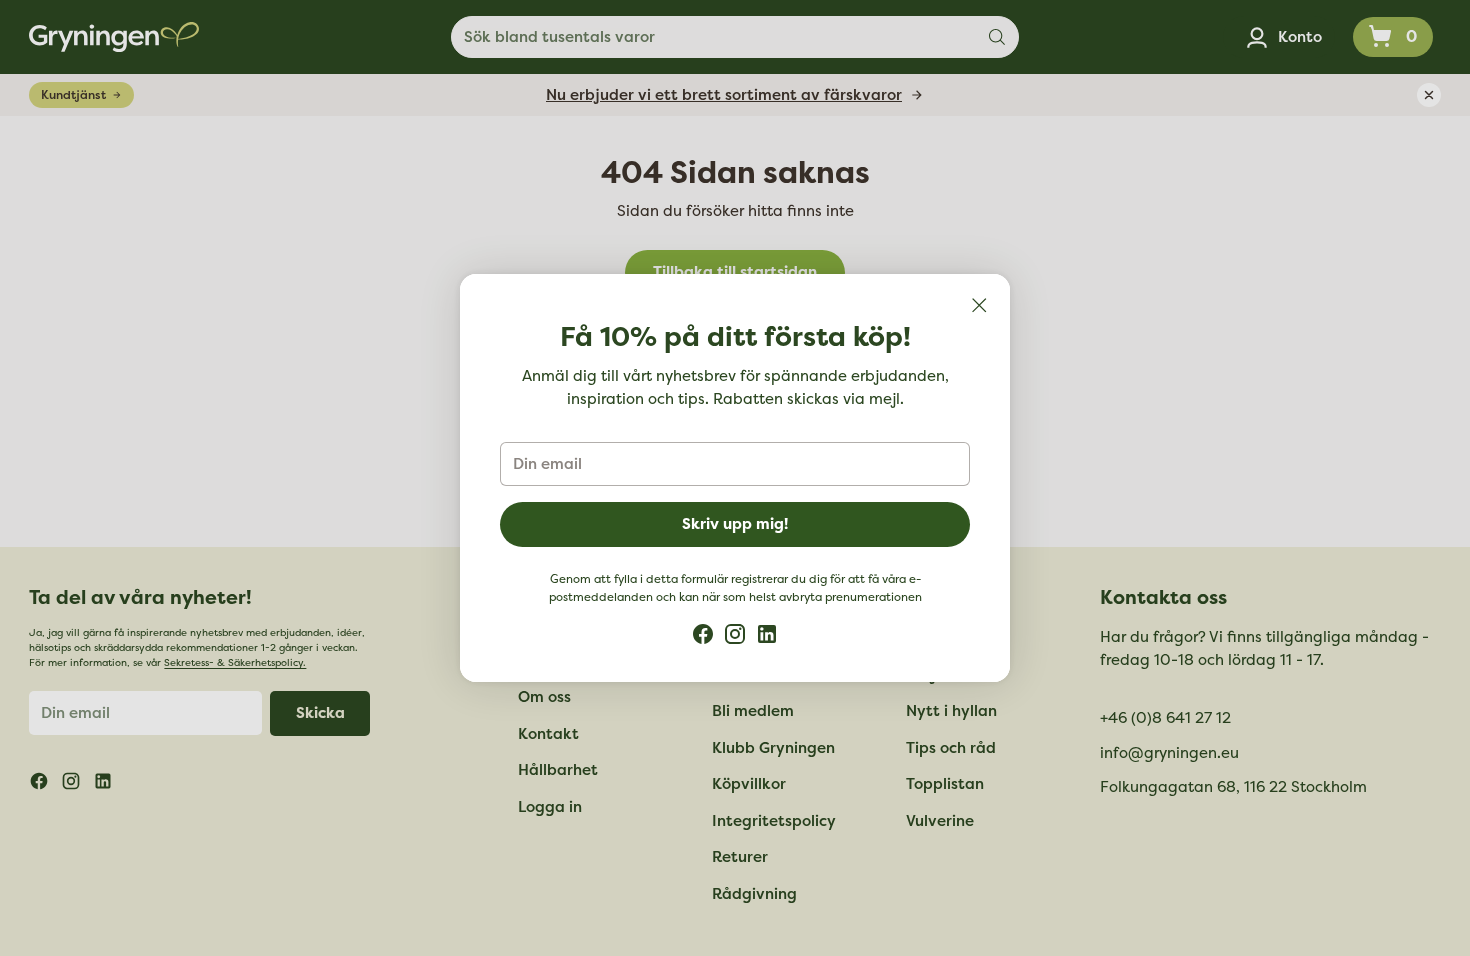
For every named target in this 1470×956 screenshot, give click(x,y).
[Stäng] (979, 305)
